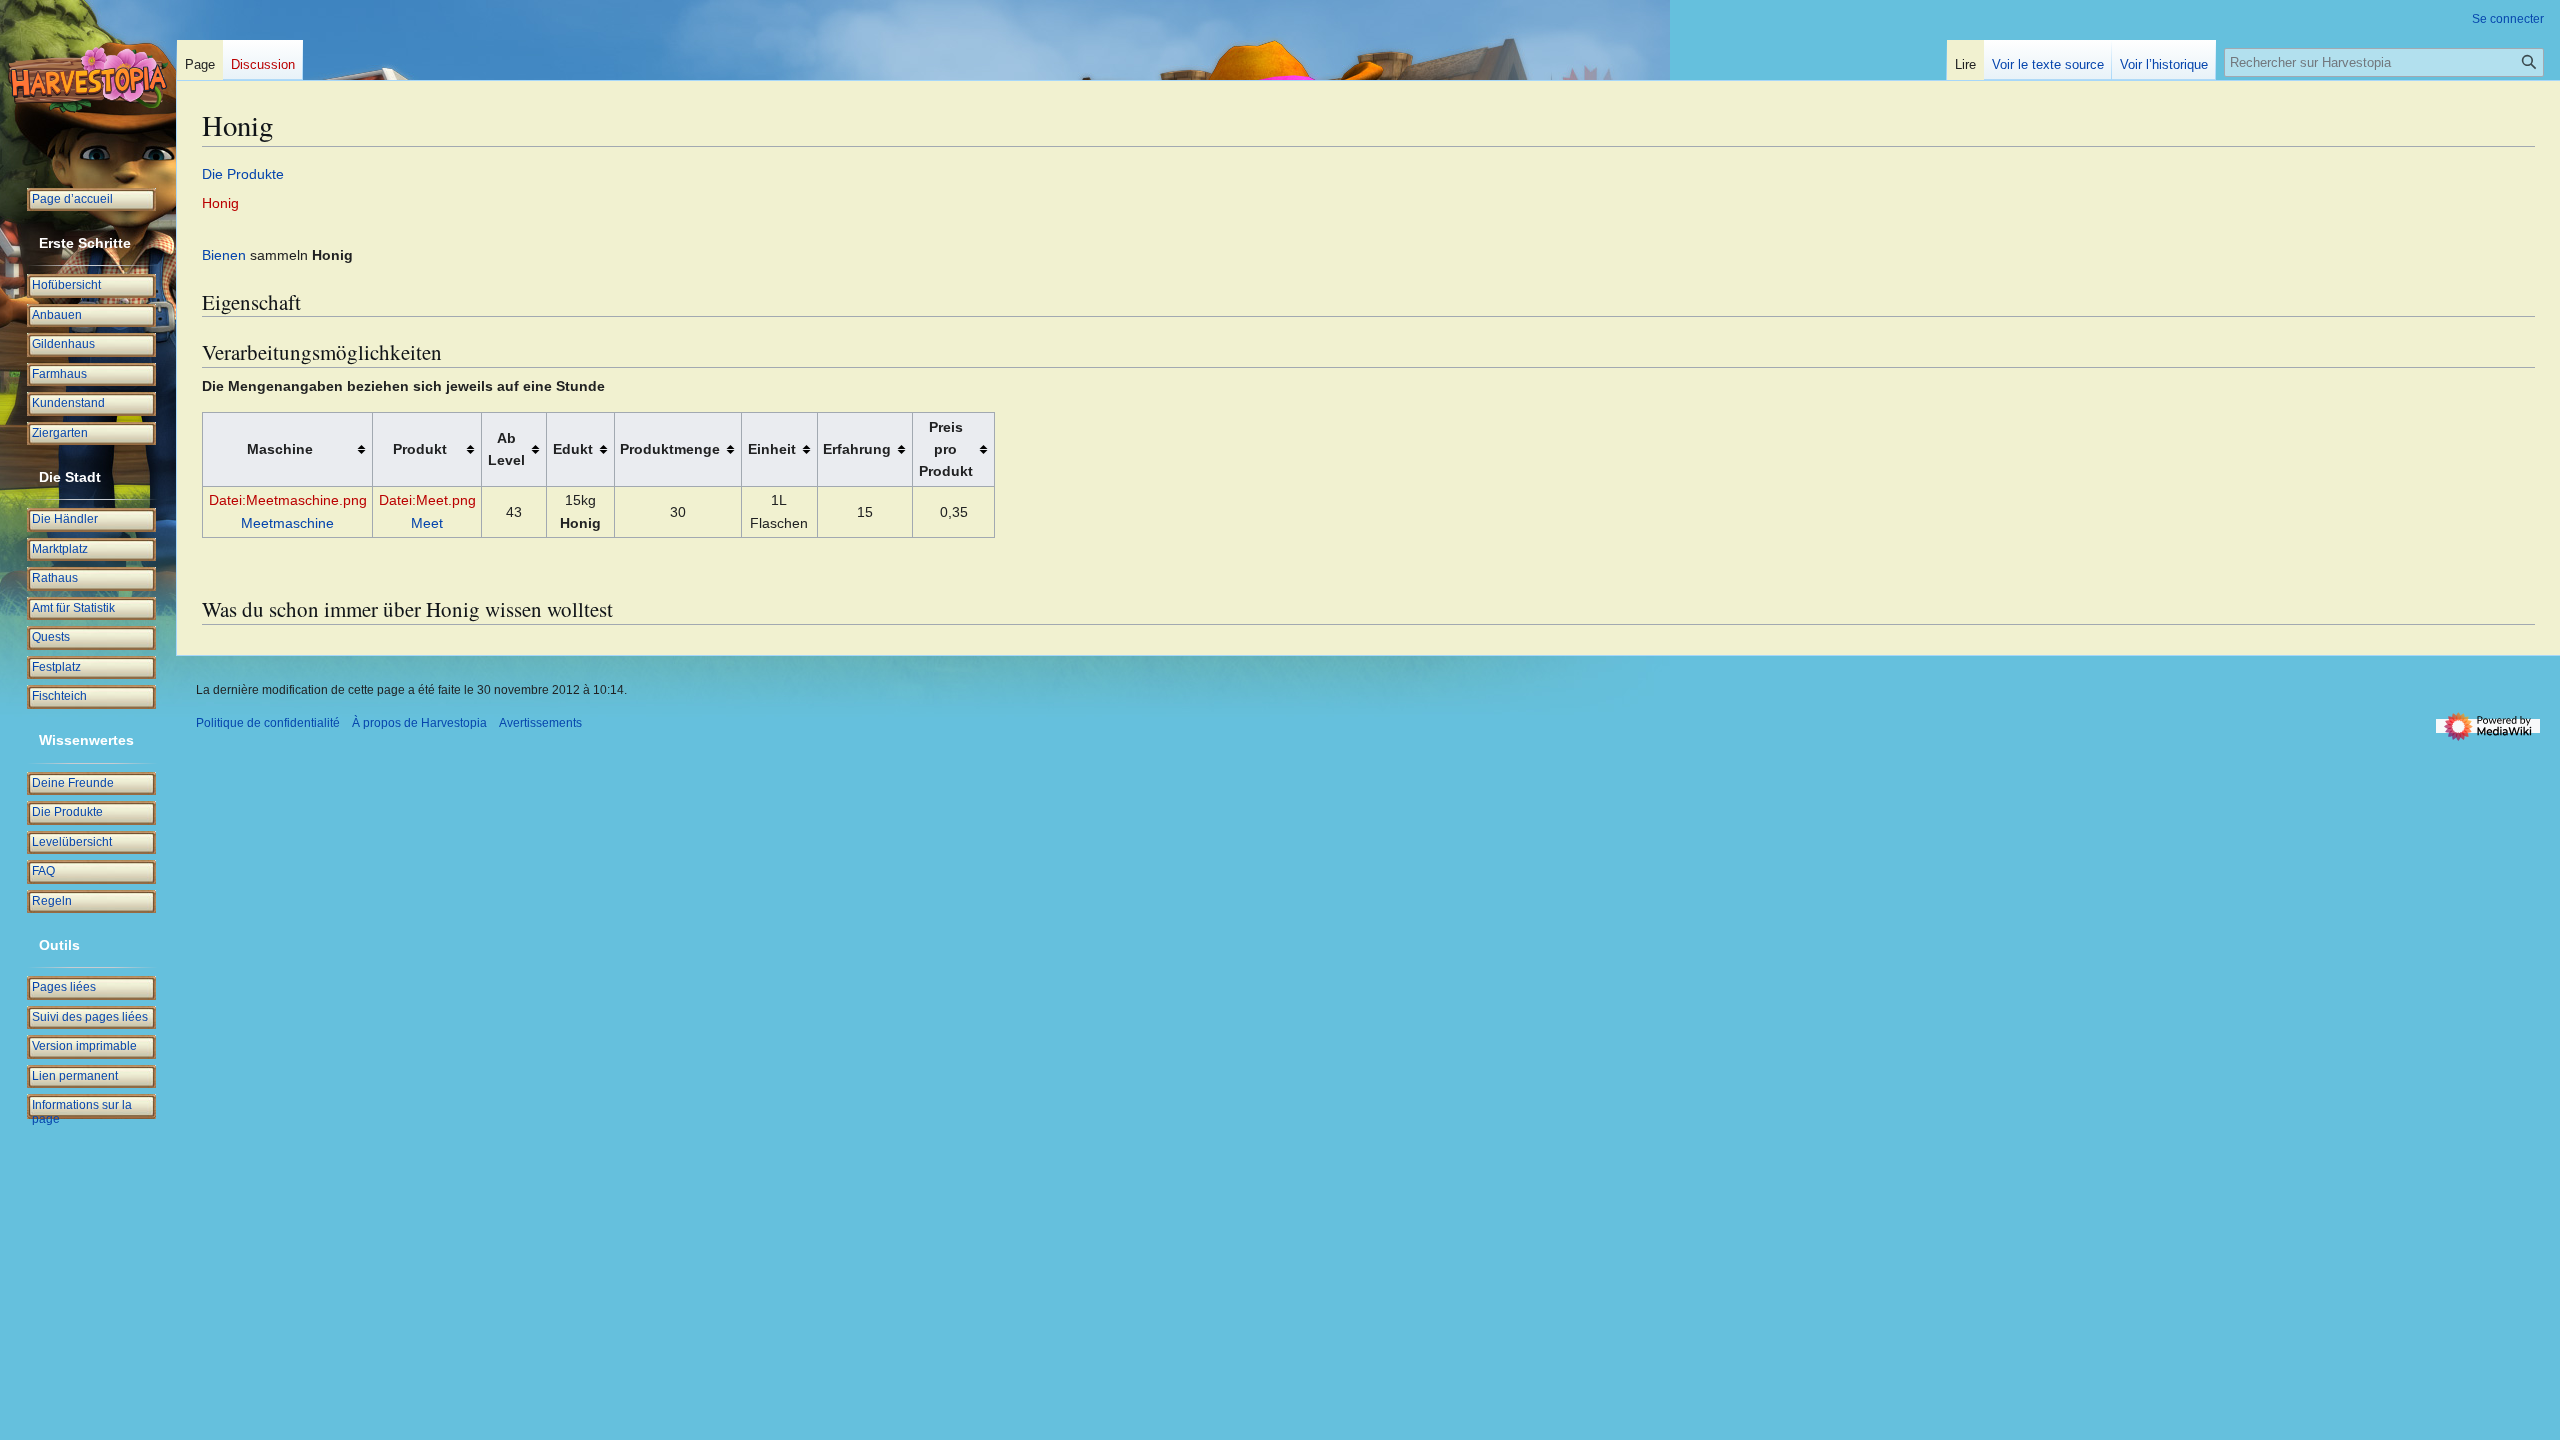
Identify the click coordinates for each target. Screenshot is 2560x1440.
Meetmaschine (287, 523)
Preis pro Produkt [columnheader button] (946, 449)
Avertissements (540, 723)
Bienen (224, 255)
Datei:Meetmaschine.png (288, 500)
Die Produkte (243, 174)
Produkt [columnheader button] (420, 449)
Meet (427, 523)
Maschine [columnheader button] (280, 449)
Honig (220, 203)
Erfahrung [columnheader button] (857, 449)
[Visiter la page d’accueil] (88, 80)
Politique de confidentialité (268, 723)
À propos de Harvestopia (419, 723)
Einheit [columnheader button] (772, 449)
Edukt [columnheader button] (573, 449)
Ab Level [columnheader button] (506, 449)
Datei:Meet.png (427, 500)
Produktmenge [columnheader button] (670, 449)
